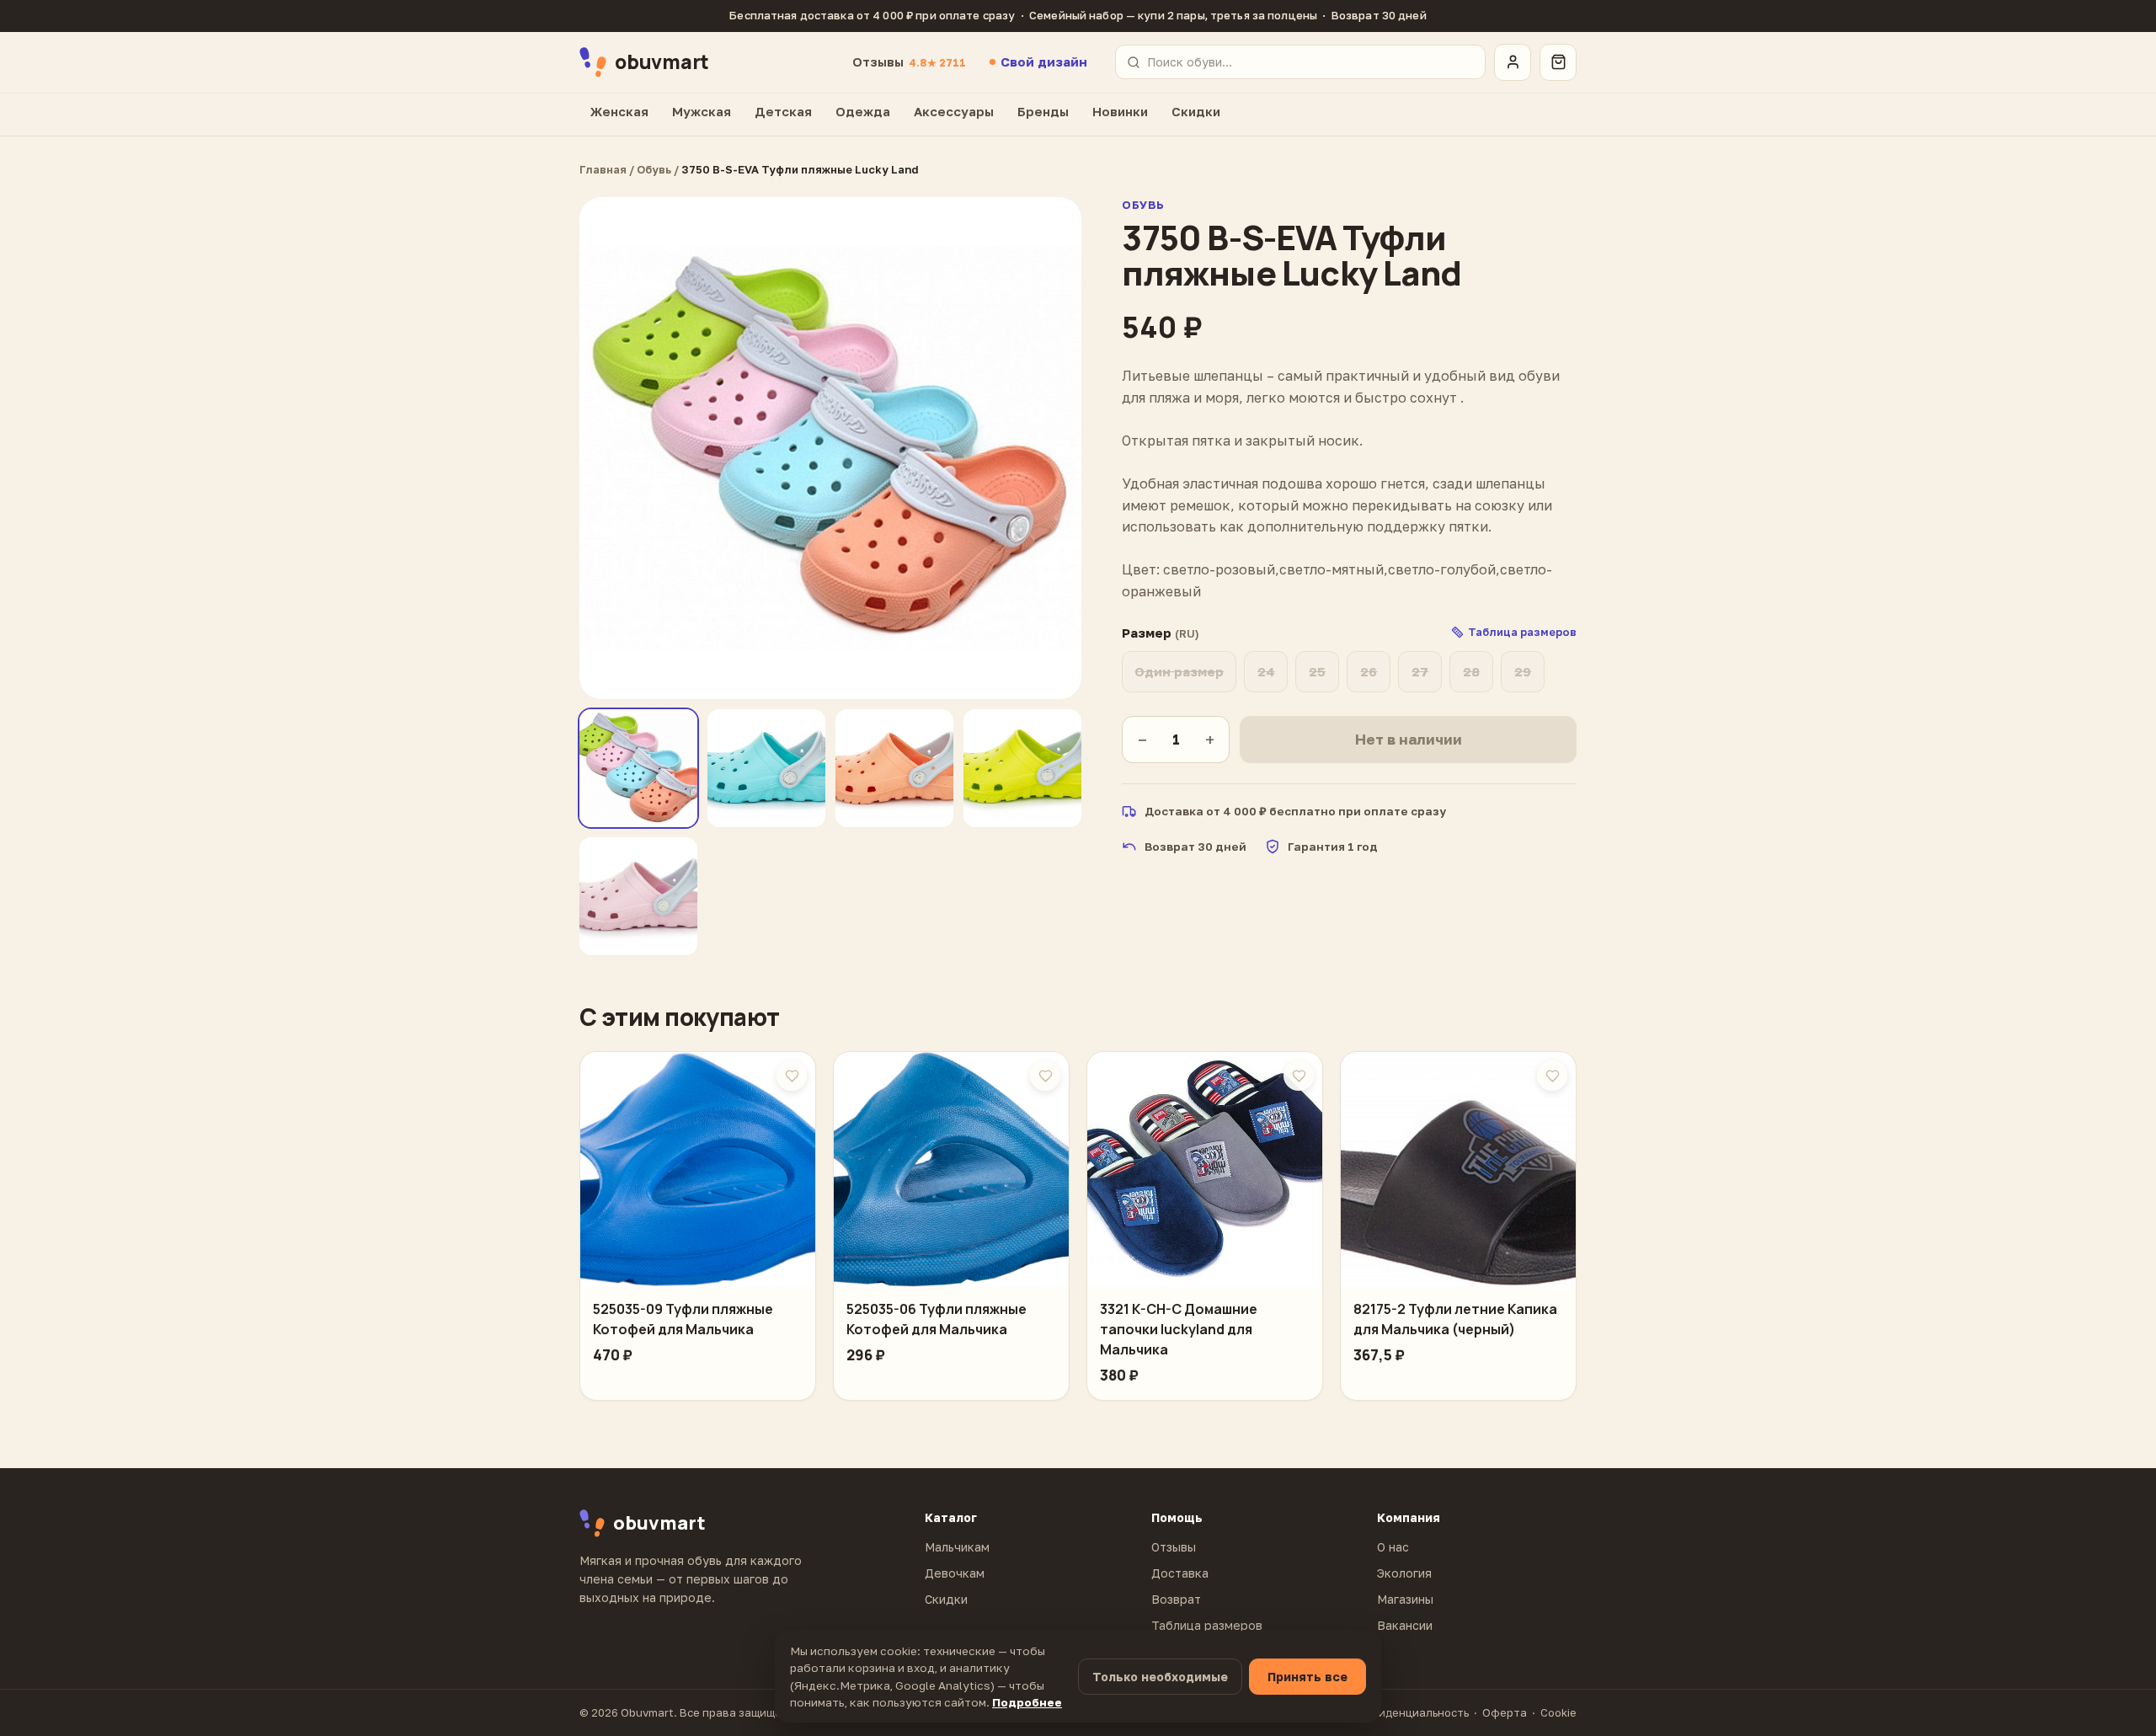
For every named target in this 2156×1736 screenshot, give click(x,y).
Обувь (654, 169)
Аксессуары (954, 111)
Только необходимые (1160, 1677)
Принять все (1307, 1677)
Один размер (1179, 671)
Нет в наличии (1409, 739)
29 (1523, 671)
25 (1317, 671)
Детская (783, 111)
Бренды (1043, 111)
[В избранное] (792, 1076)
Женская (619, 111)
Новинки (1120, 111)
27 (1420, 671)
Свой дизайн (1044, 61)
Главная (603, 169)
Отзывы (909, 61)
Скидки (1196, 111)
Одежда (863, 111)
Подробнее (1027, 1702)
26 (1369, 671)
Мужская (702, 111)
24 (1266, 671)
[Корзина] (1558, 62)
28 (1471, 671)
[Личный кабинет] (1513, 62)
